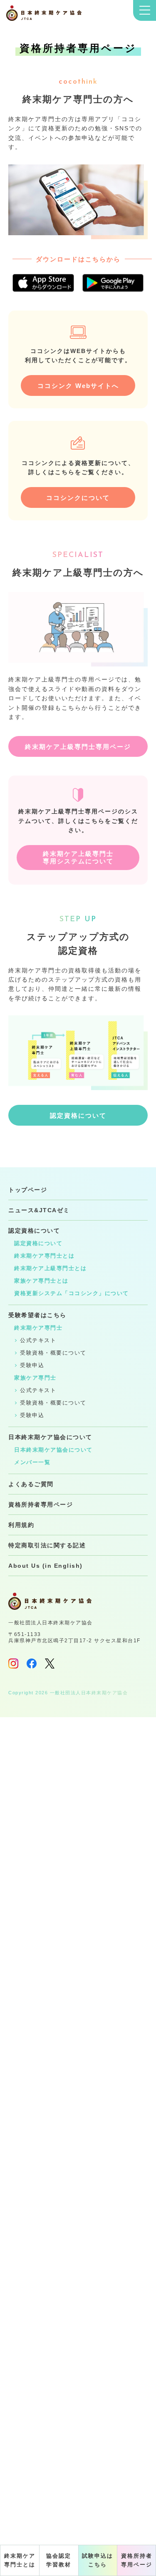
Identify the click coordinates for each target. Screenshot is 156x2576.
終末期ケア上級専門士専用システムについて (78, 857)
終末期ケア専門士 (38, 1328)
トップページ (28, 1190)
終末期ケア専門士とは (20, 2560)
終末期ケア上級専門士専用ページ (78, 747)
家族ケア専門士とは (41, 1281)
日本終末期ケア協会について (50, 1437)
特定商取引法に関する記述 (47, 1545)
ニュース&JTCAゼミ (39, 1210)
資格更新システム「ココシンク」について (72, 1293)
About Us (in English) (46, 1566)
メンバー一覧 (32, 1462)
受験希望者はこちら (37, 1315)
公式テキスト (38, 1340)
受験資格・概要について (53, 1353)
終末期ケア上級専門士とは (50, 1268)
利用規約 (21, 1525)
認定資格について (78, 1115)
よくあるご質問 (31, 1484)
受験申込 (32, 1365)
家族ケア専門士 (35, 1378)
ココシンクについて (78, 498)
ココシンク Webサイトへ (78, 386)
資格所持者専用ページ (137, 2560)
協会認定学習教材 (59, 2560)
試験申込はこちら (98, 2560)
